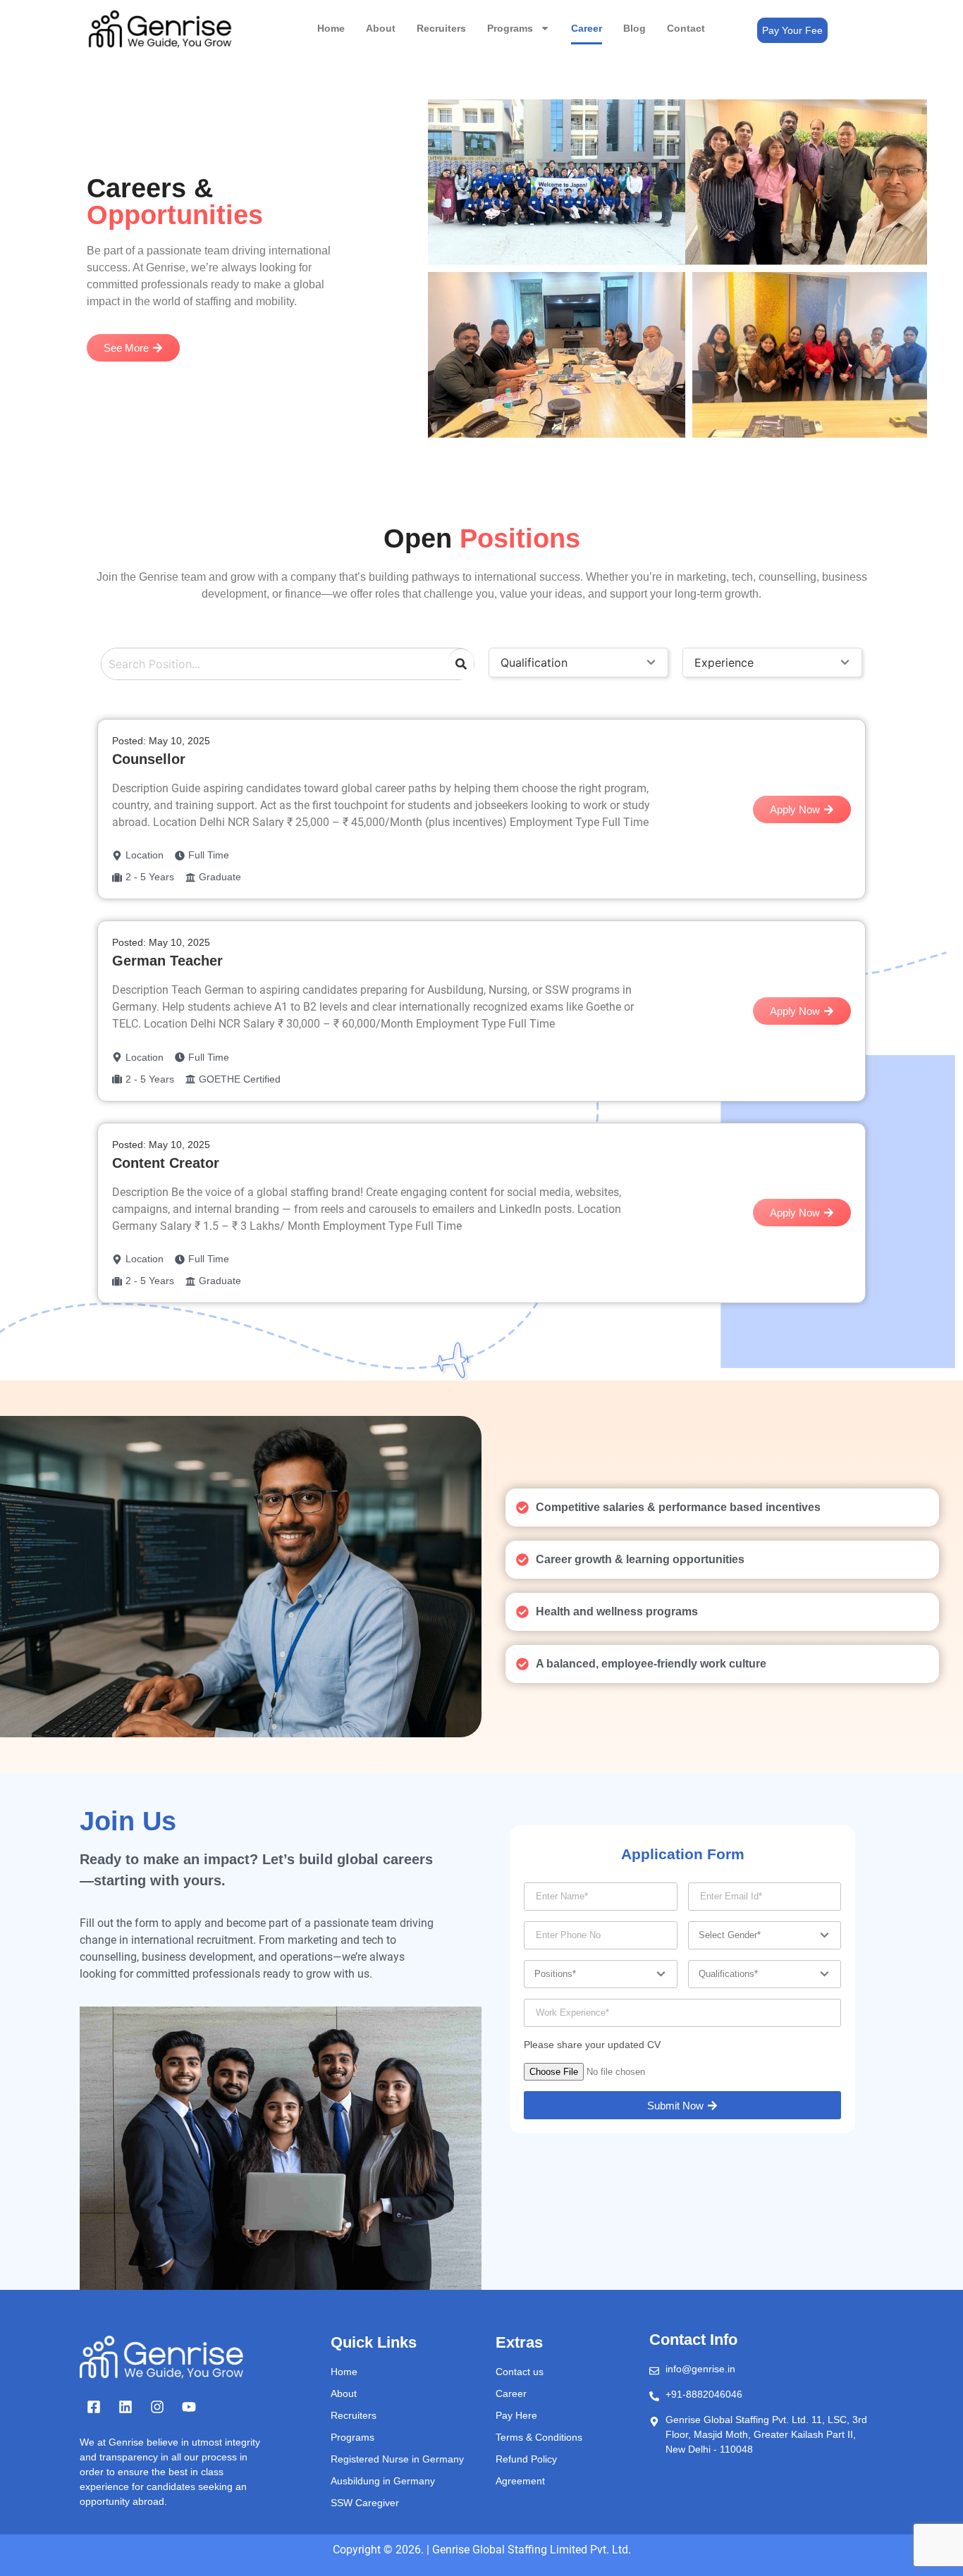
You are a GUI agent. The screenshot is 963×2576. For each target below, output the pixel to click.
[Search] (461, 664)
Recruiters (441, 28)
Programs (510, 28)
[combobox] (272, 664)
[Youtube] (189, 2407)
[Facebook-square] (94, 2407)
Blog (634, 28)
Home (331, 28)
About (381, 28)
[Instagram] (157, 2407)
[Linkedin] (125, 2407)
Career (587, 28)
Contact (686, 28)
